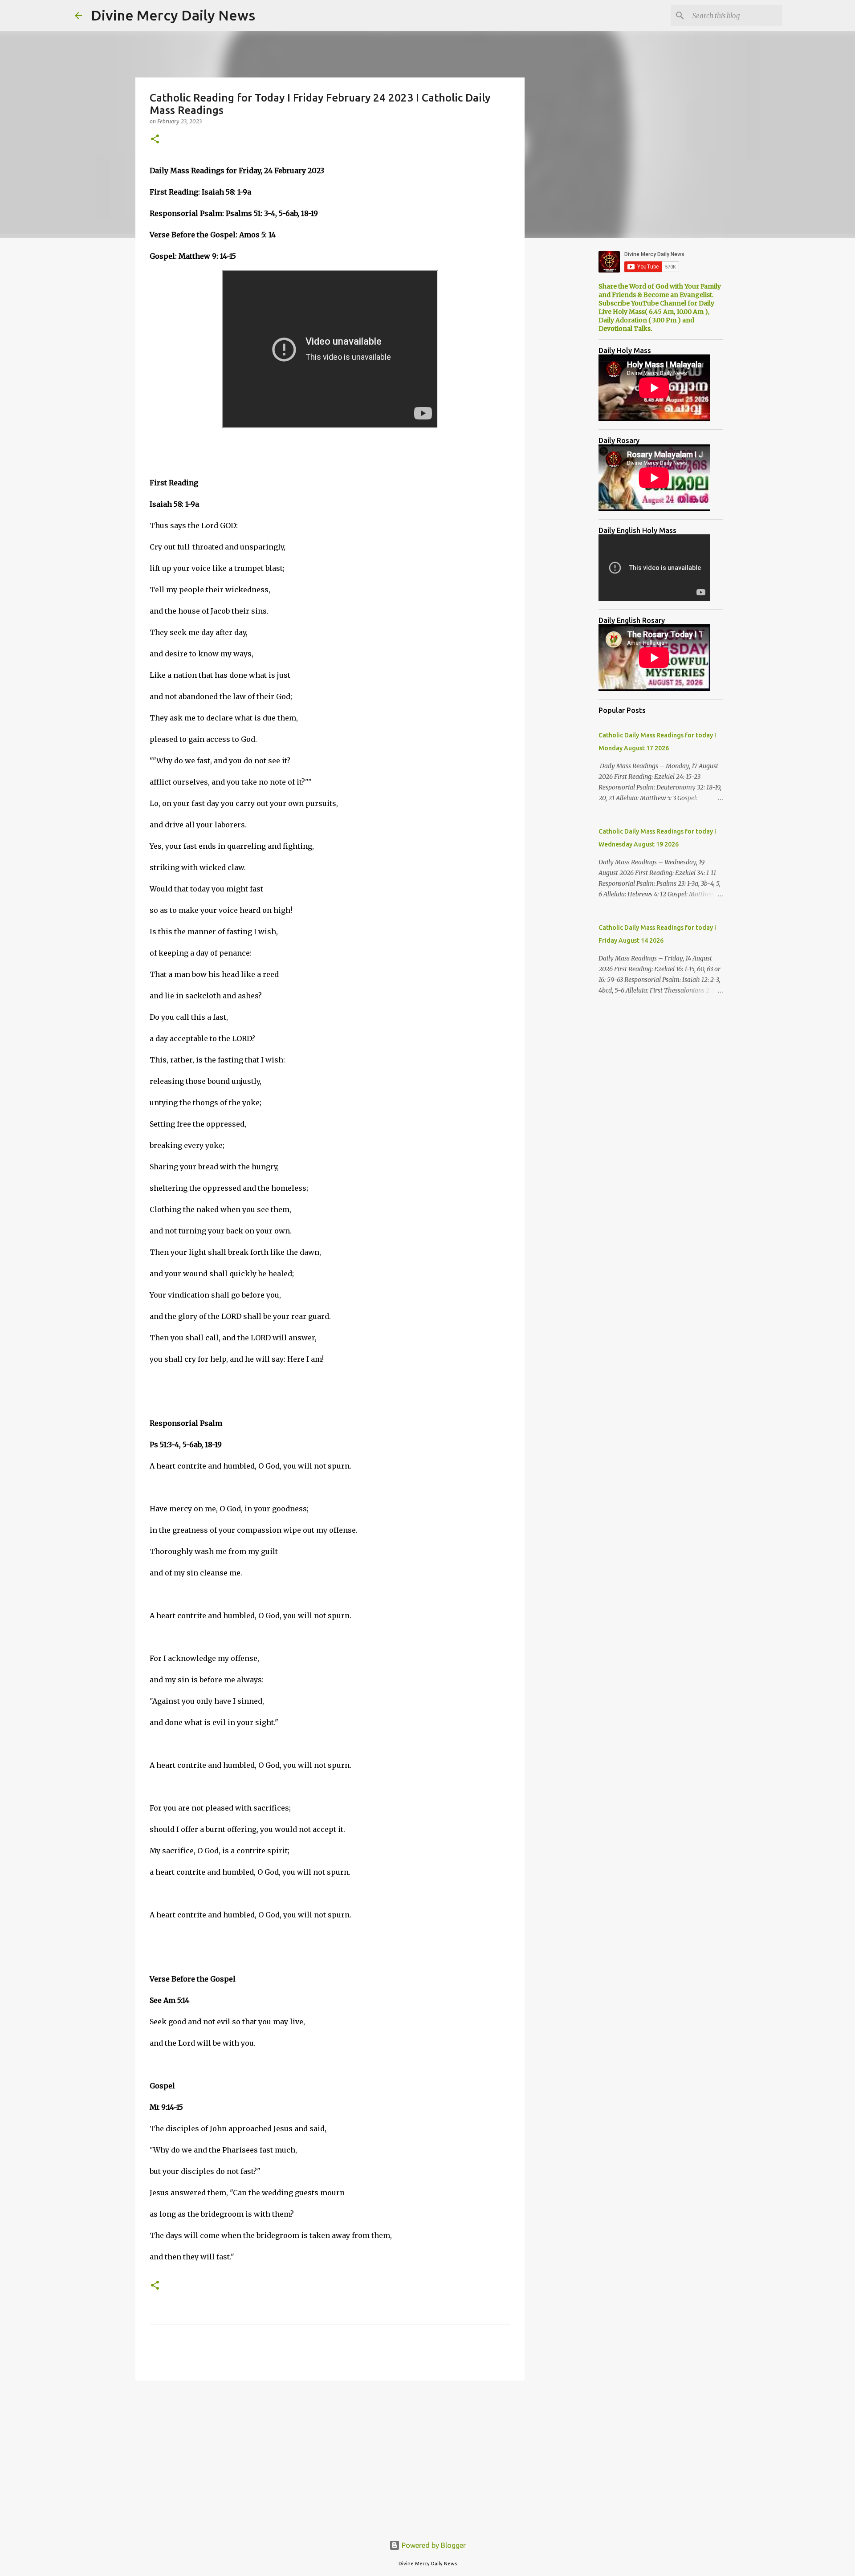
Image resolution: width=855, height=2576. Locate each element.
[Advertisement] (330, 2456)
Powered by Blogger (433, 2545)
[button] (155, 140)
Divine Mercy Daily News (173, 15)
